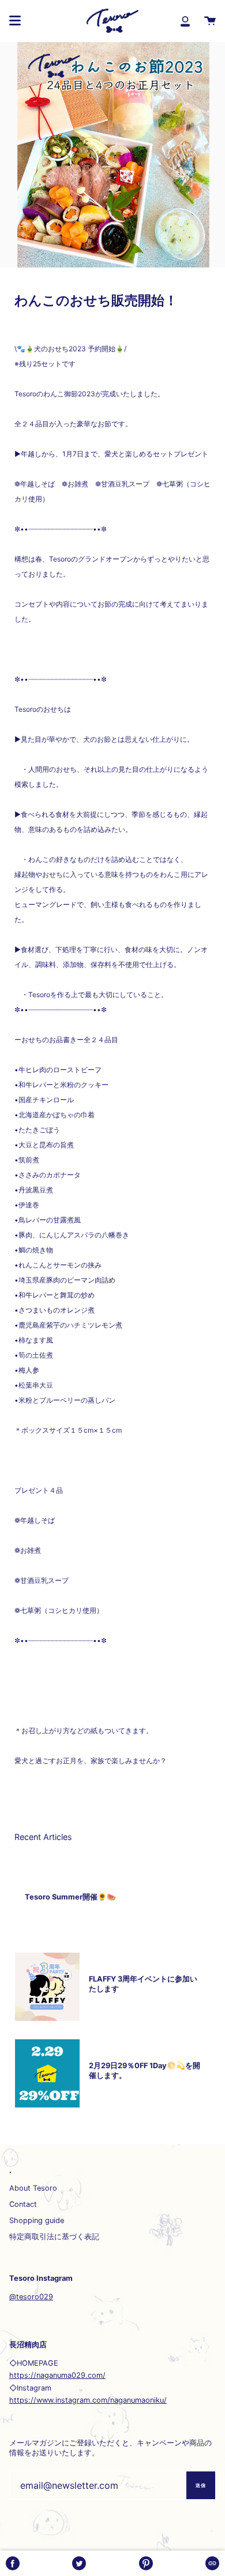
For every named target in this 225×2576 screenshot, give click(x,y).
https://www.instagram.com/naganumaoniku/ (88, 2400)
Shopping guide (37, 2220)
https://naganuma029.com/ (57, 2375)
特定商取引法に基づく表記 (54, 2237)
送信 (201, 2485)
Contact (23, 2204)
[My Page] (185, 21)
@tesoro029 (31, 2297)
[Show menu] (15, 21)
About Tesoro (33, 2188)
